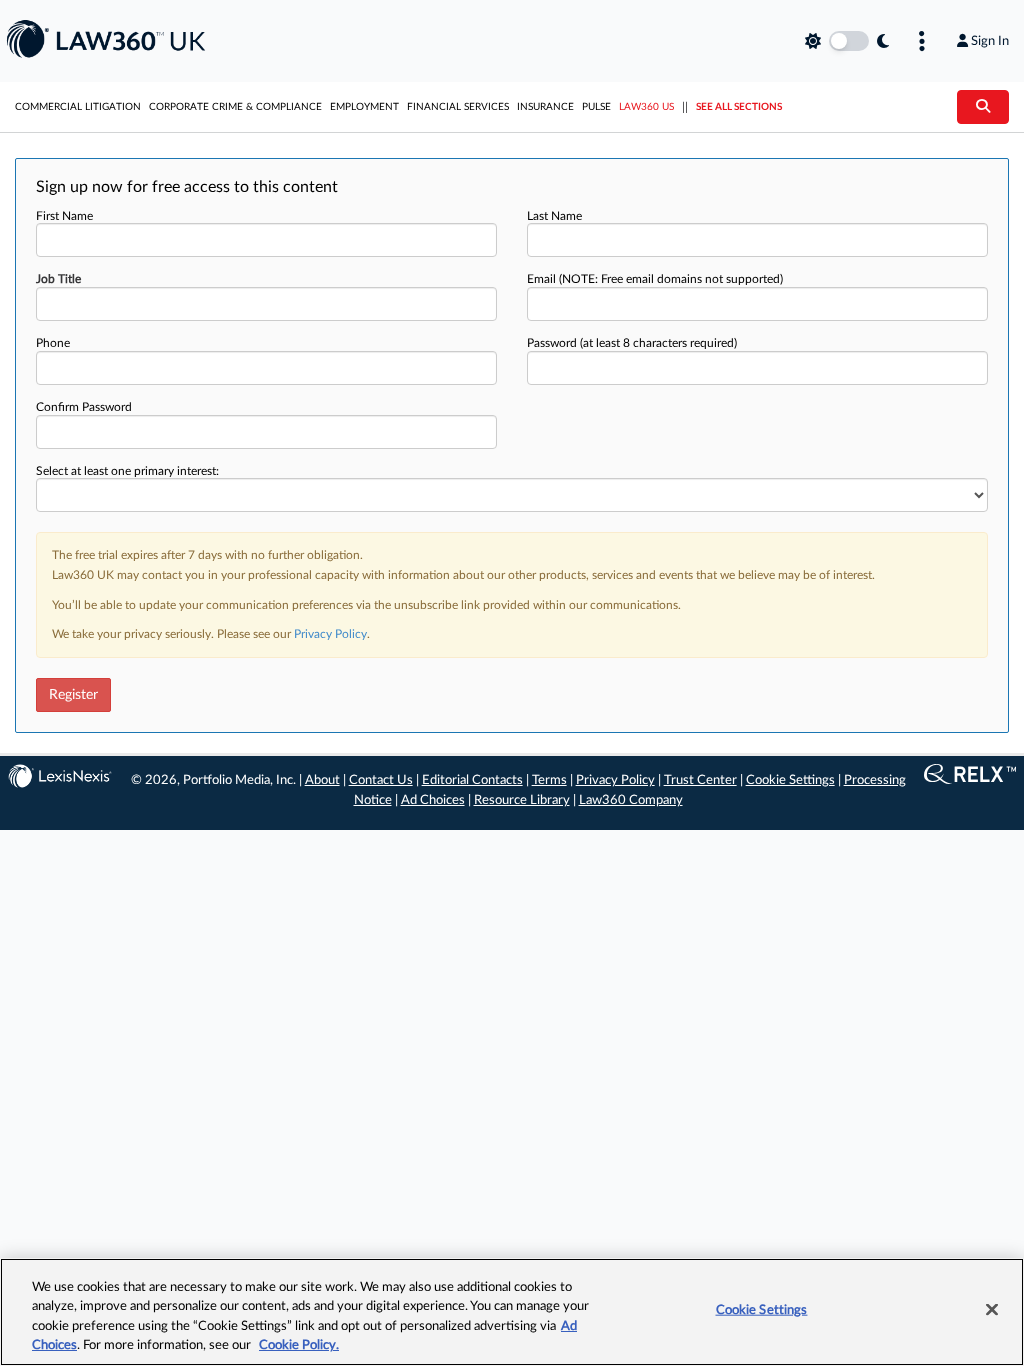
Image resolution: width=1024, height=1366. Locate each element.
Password (632, 343)
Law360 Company (631, 800)
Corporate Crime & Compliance (235, 107)
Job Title (58, 279)
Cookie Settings (790, 780)
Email (655, 279)
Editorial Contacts (472, 780)
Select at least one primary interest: (127, 471)
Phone (53, 343)
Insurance (545, 107)
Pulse (596, 107)
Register (73, 695)
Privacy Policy (330, 634)
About (322, 780)
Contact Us (381, 780)
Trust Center (700, 780)
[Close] (992, 1309)
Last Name (554, 216)
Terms (549, 780)
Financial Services (458, 107)
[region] (512, 1312)
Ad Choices (433, 800)
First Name (64, 216)
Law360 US (646, 107)
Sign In (990, 41)
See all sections (739, 107)
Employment (364, 107)
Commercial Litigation (78, 107)
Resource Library (522, 800)
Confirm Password (84, 407)
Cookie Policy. (299, 1345)
